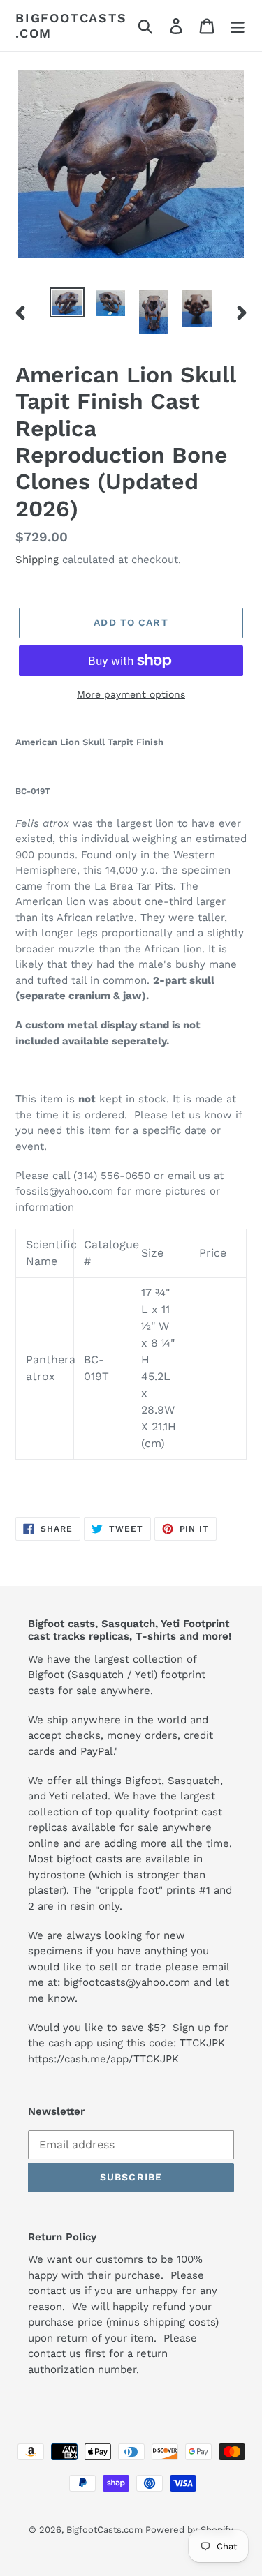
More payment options (131, 694)
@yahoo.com (158, 1982)
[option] (67, 303)
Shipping (37, 560)
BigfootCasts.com (71, 25)
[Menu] (238, 25)
